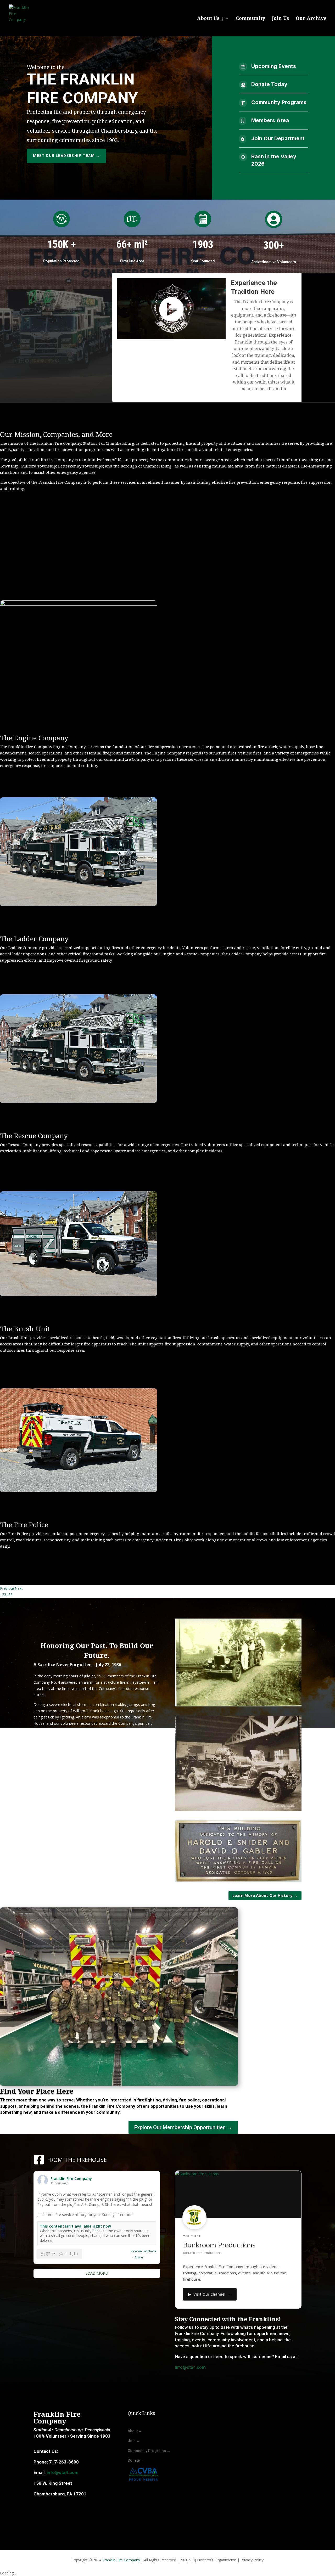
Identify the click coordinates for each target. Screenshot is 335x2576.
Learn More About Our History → (265, 1895)
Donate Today (269, 84)
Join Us (280, 19)
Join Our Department (278, 138)
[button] (60, 2254)
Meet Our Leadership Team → (66, 156)
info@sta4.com (63, 2472)
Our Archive (311, 19)
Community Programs (279, 102)
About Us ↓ (210, 19)
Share (139, 2257)
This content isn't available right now (75, 2226)
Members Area (270, 120)
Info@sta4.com (190, 2367)
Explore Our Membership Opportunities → (183, 2127)
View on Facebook (143, 2251)
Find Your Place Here (37, 2091)
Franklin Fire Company (121, 2560)
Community (250, 19)
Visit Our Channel (210, 2294)
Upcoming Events (274, 66)
